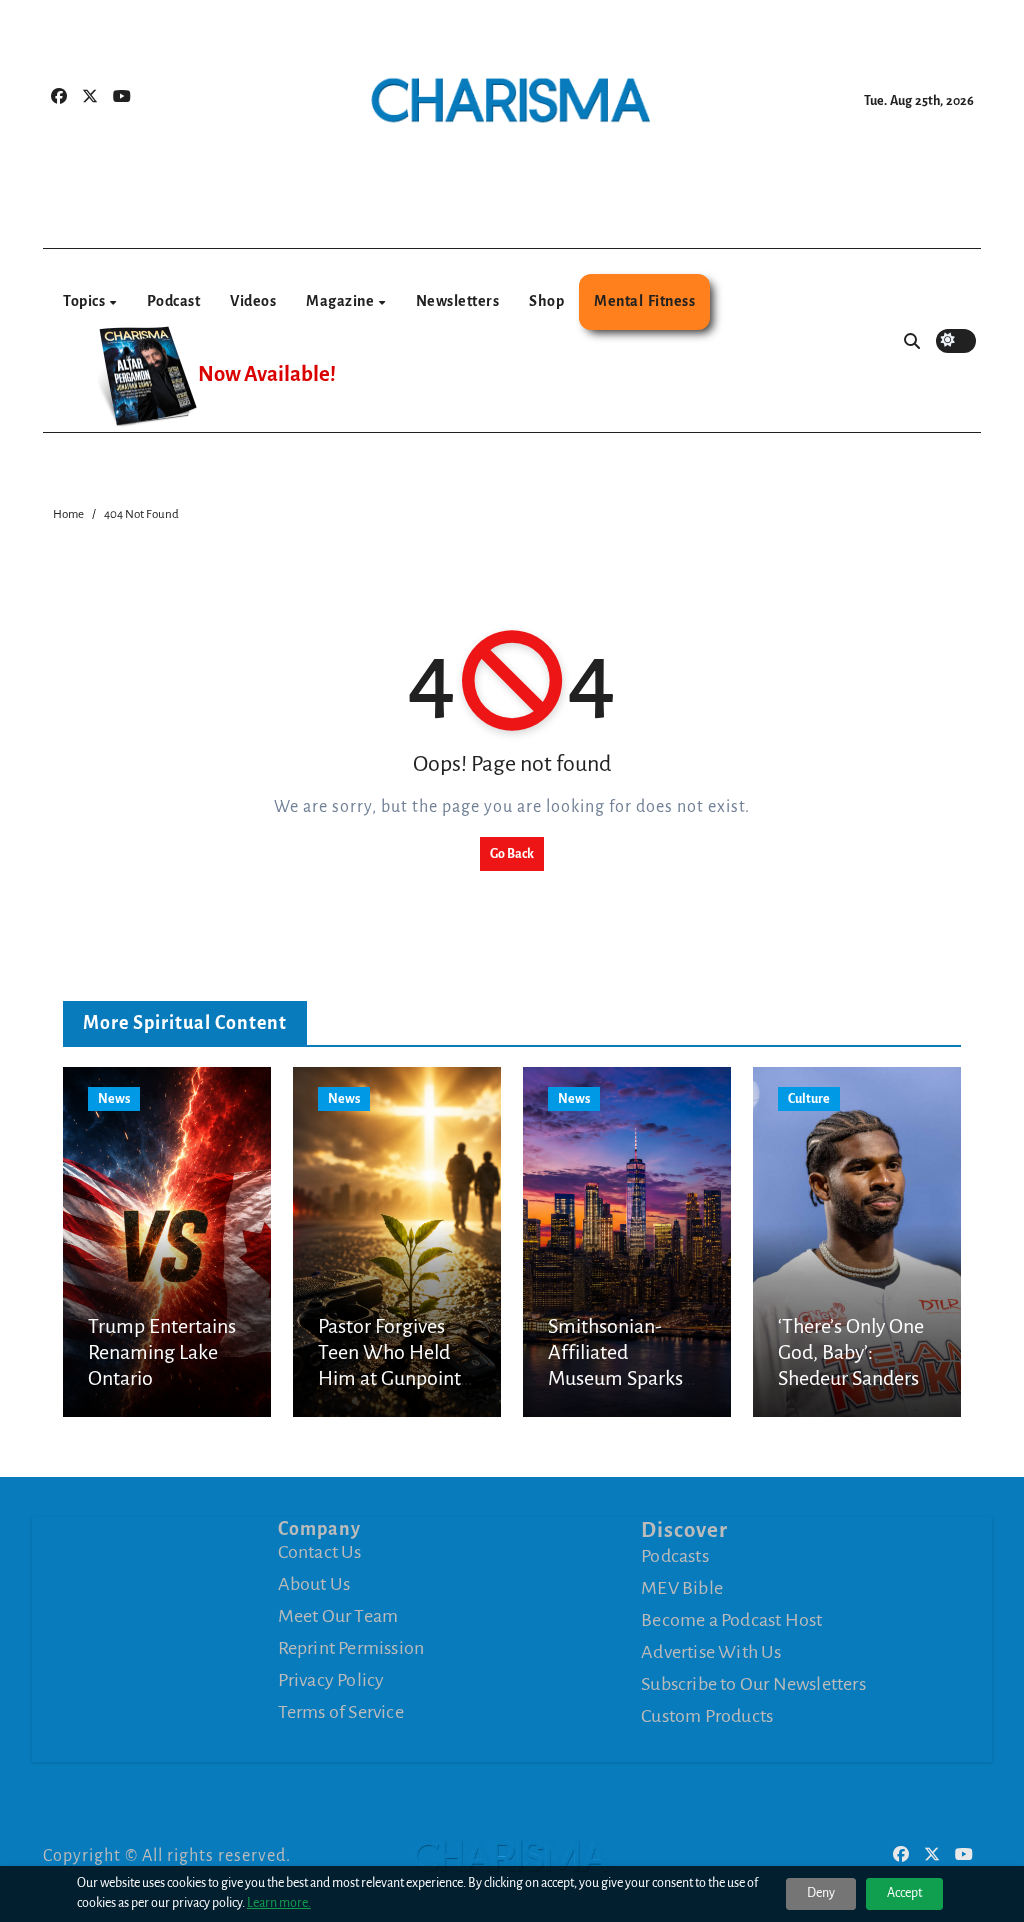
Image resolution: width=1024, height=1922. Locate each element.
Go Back (512, 854)
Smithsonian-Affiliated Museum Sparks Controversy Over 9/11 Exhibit (620, 1379)
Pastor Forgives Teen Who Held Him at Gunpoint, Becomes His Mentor (391, 1379)
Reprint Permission (351, 1648)
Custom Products (707, 1715)
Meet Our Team (338, 1616)
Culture (809, 1099)
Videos (253, 301)
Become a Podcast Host (731, 1619)
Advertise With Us (711, 1651)
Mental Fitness (644, 301)
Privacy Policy (331, 1680)
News (114, 1099)
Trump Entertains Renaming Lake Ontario (162, 1352)
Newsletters (458, 301)
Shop (546, 301)
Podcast (174, 301)
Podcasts (675, 1555)
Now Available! (267, 374)
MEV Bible (682, 1587)
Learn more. (279, 1903)
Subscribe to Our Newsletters (753, 1683)
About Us (314, 1584)
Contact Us (320, 1552)
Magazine (341, 301)
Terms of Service (341, 1712)
